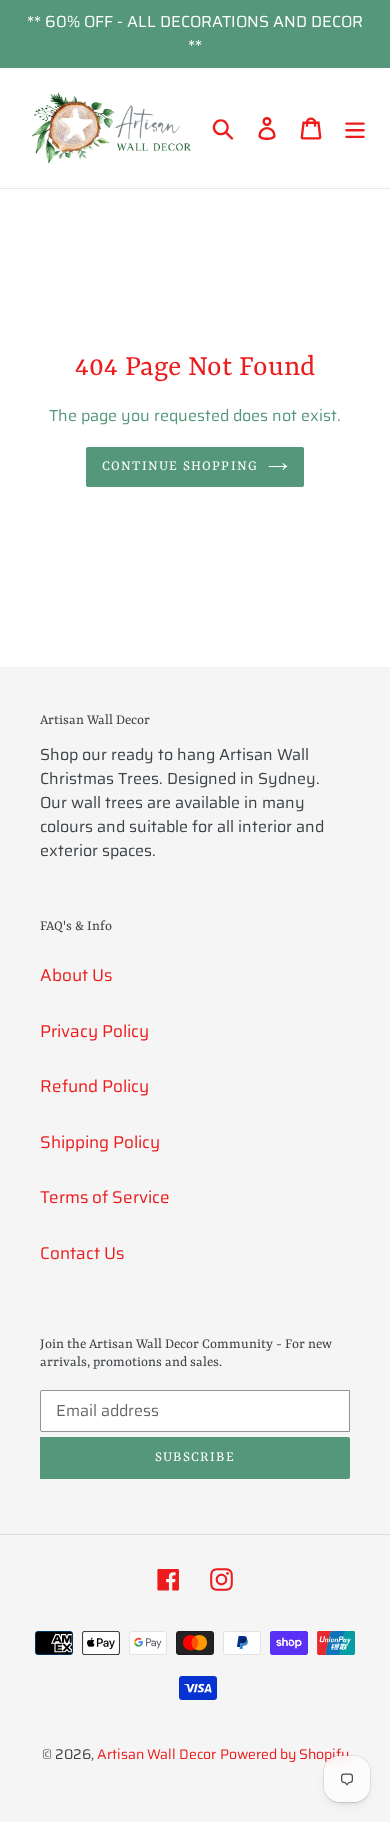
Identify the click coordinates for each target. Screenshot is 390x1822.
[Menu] (355, 128)
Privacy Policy (94, 1031)
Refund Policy (94, 1086)
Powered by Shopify (284, 1754)
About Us (76, 975)
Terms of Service (105, 1197)
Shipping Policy (100, 1142)
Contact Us (82, 1253)
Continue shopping (180, 466)
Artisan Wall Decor (156, 1754)
